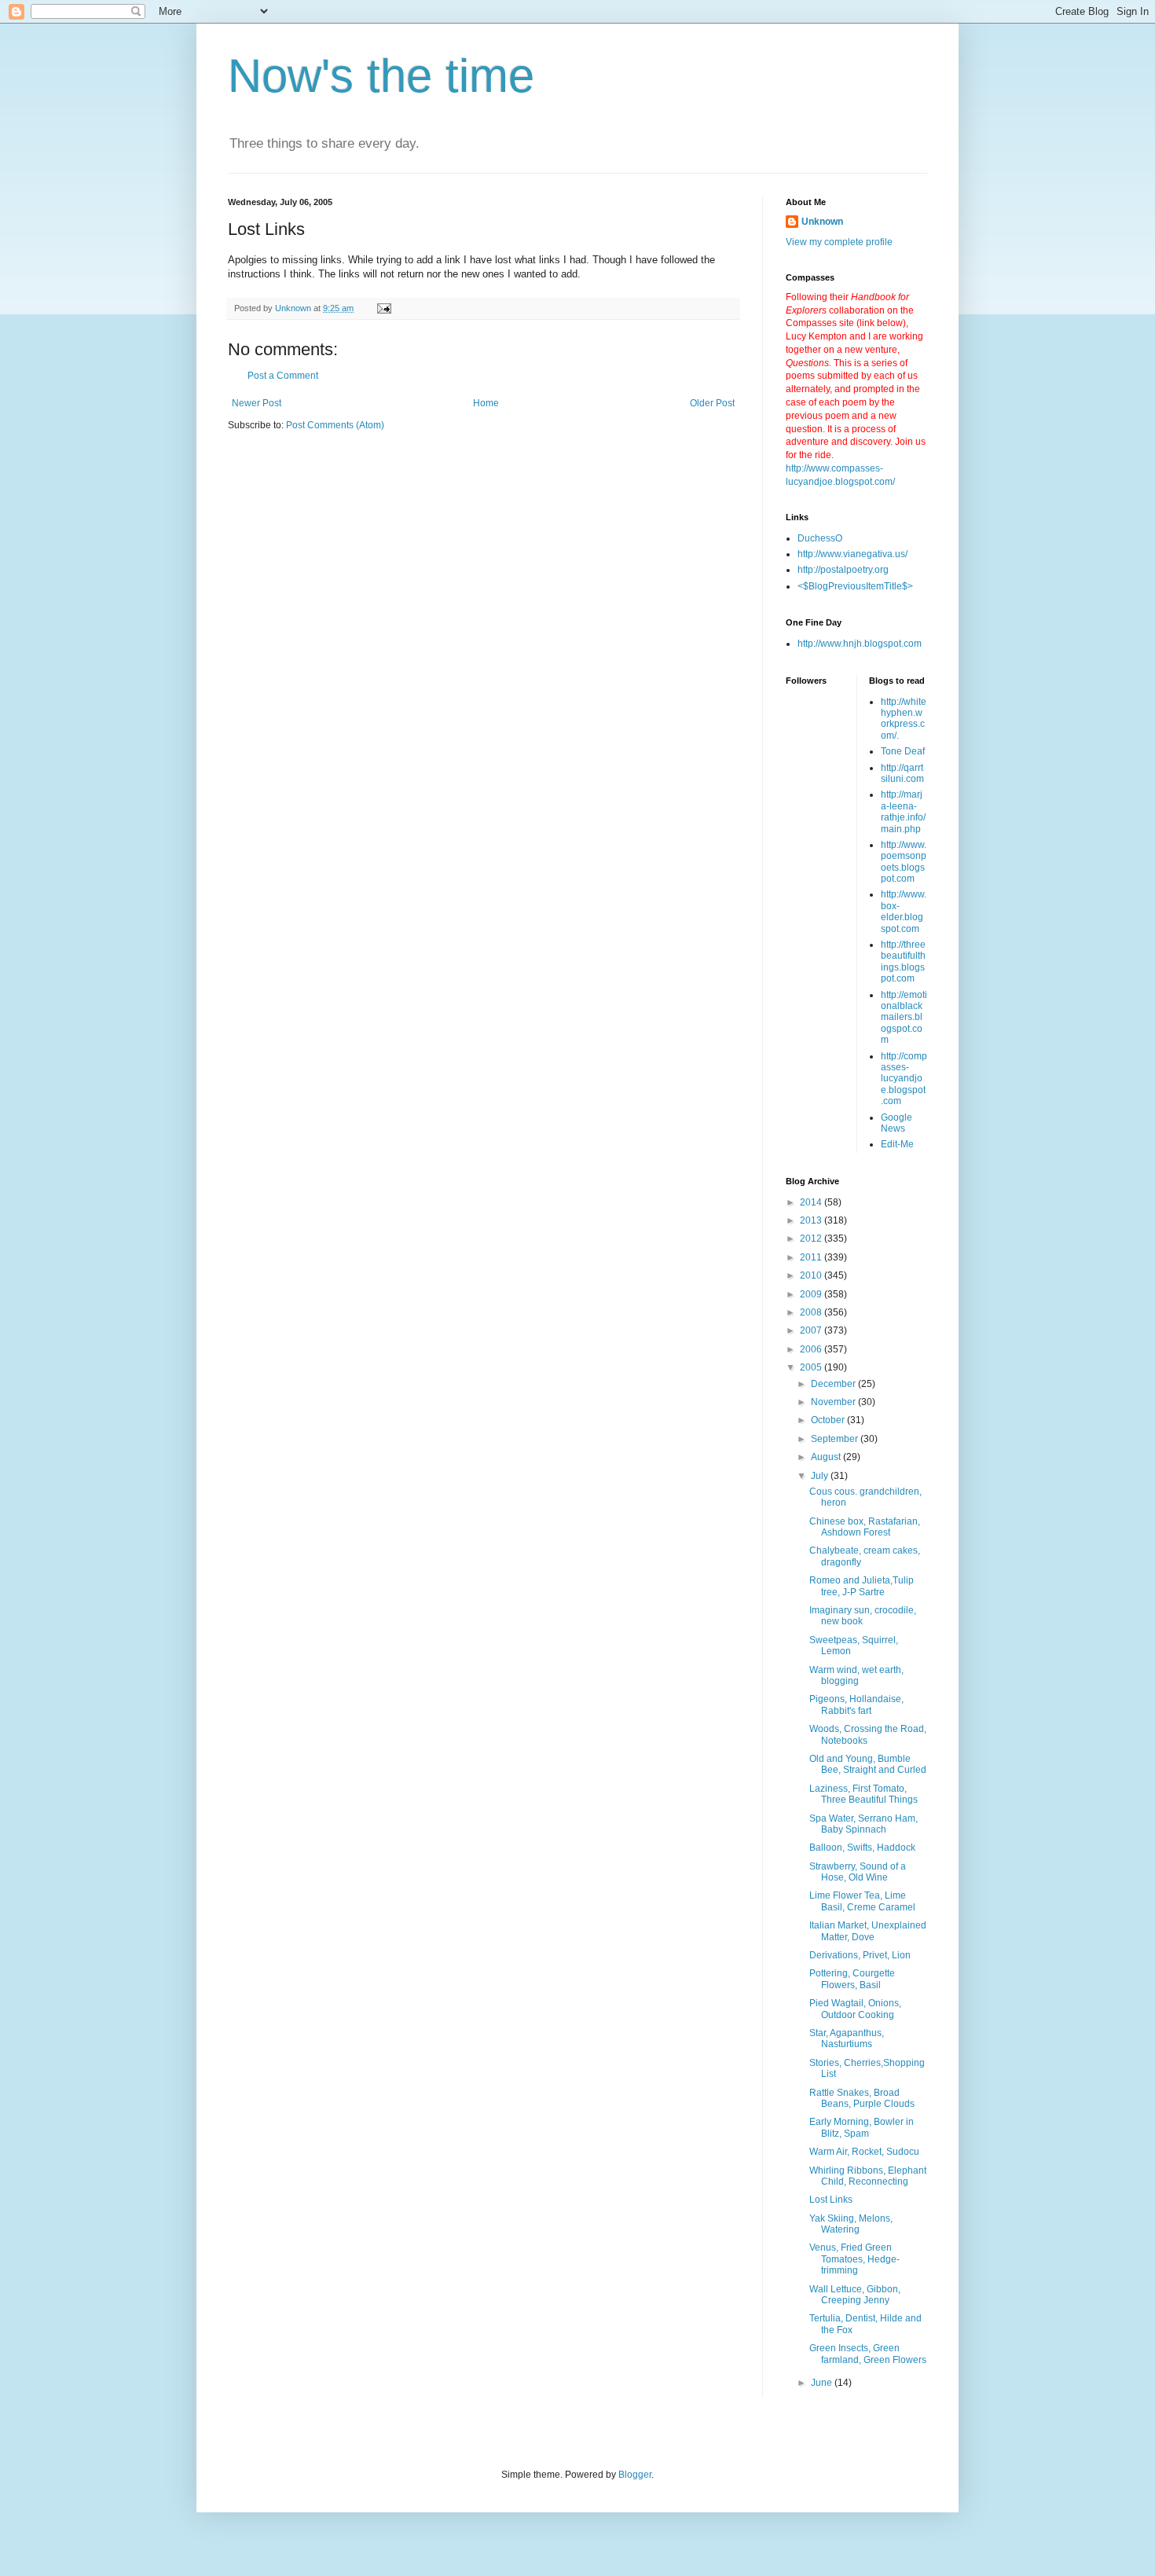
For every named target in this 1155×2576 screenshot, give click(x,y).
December (834, 1384)
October (829, 1420)
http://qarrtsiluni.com (902, 773)
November (834, 1402)
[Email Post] (383, 308)
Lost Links (831, 2200)
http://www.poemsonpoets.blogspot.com (904, 862)
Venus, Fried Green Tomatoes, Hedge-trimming (854, 2259)
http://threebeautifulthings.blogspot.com (903, 961)
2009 (812, 1294)
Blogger (635, 2475)
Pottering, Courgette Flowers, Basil (852, 1979)
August (827, 1457)
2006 (812, 1349)
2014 (812, 1202)
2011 (812, 1257)
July (821, 1476)
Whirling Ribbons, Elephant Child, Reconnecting (868, 2176)
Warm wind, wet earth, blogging (856, 1675)
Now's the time (381, 76)
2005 (812, 1367)
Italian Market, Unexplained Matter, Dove (868, 1931)
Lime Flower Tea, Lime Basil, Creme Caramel (862, 1901)
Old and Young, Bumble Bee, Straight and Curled (868, 1764)
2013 (812, 1220)
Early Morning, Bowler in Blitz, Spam (862, 2127)
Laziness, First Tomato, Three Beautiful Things (863, 1794)
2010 (812, 1275)
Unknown (822, 222)
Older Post (712, 403)
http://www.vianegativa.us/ (852, 554)
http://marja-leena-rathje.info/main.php (903, 811)
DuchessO (820, 538)
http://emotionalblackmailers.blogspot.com (904, 1018)
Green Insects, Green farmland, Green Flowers (868, 2354)
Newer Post (257, 403)
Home (486, 403)
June (823, 2383)
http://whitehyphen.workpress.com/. (904, 719)
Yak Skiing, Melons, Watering (851, 2224)
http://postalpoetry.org (843, 570)
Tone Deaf (903, 751)
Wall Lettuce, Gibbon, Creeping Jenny (855, 2295)
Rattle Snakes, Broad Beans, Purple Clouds (862, 2098)
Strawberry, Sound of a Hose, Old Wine (858, 1872)
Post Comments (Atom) (335, 425)
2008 (812, 1312)
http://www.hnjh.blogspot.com (860, 644)
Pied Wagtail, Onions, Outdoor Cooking (855, 2009)
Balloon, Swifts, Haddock (862, 1848)
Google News (896, 1123)
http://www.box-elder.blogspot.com (904, 911)
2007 (812, 1330)
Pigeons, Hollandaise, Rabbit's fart (856, 1704)
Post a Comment (283, 376)
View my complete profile (839, 242)
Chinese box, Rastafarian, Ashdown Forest (865, 1527)
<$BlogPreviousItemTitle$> (855, 586)
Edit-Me (897, 1144)
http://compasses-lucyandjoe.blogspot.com (904, 1079)
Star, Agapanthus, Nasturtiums (847, 2038)
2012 (812, 1238)
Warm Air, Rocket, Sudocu (864, 2152)
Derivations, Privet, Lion (860, 1955)
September (836, 1439)
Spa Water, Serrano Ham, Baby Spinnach (863, 1824)
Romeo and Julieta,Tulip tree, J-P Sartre (862, 1586)
